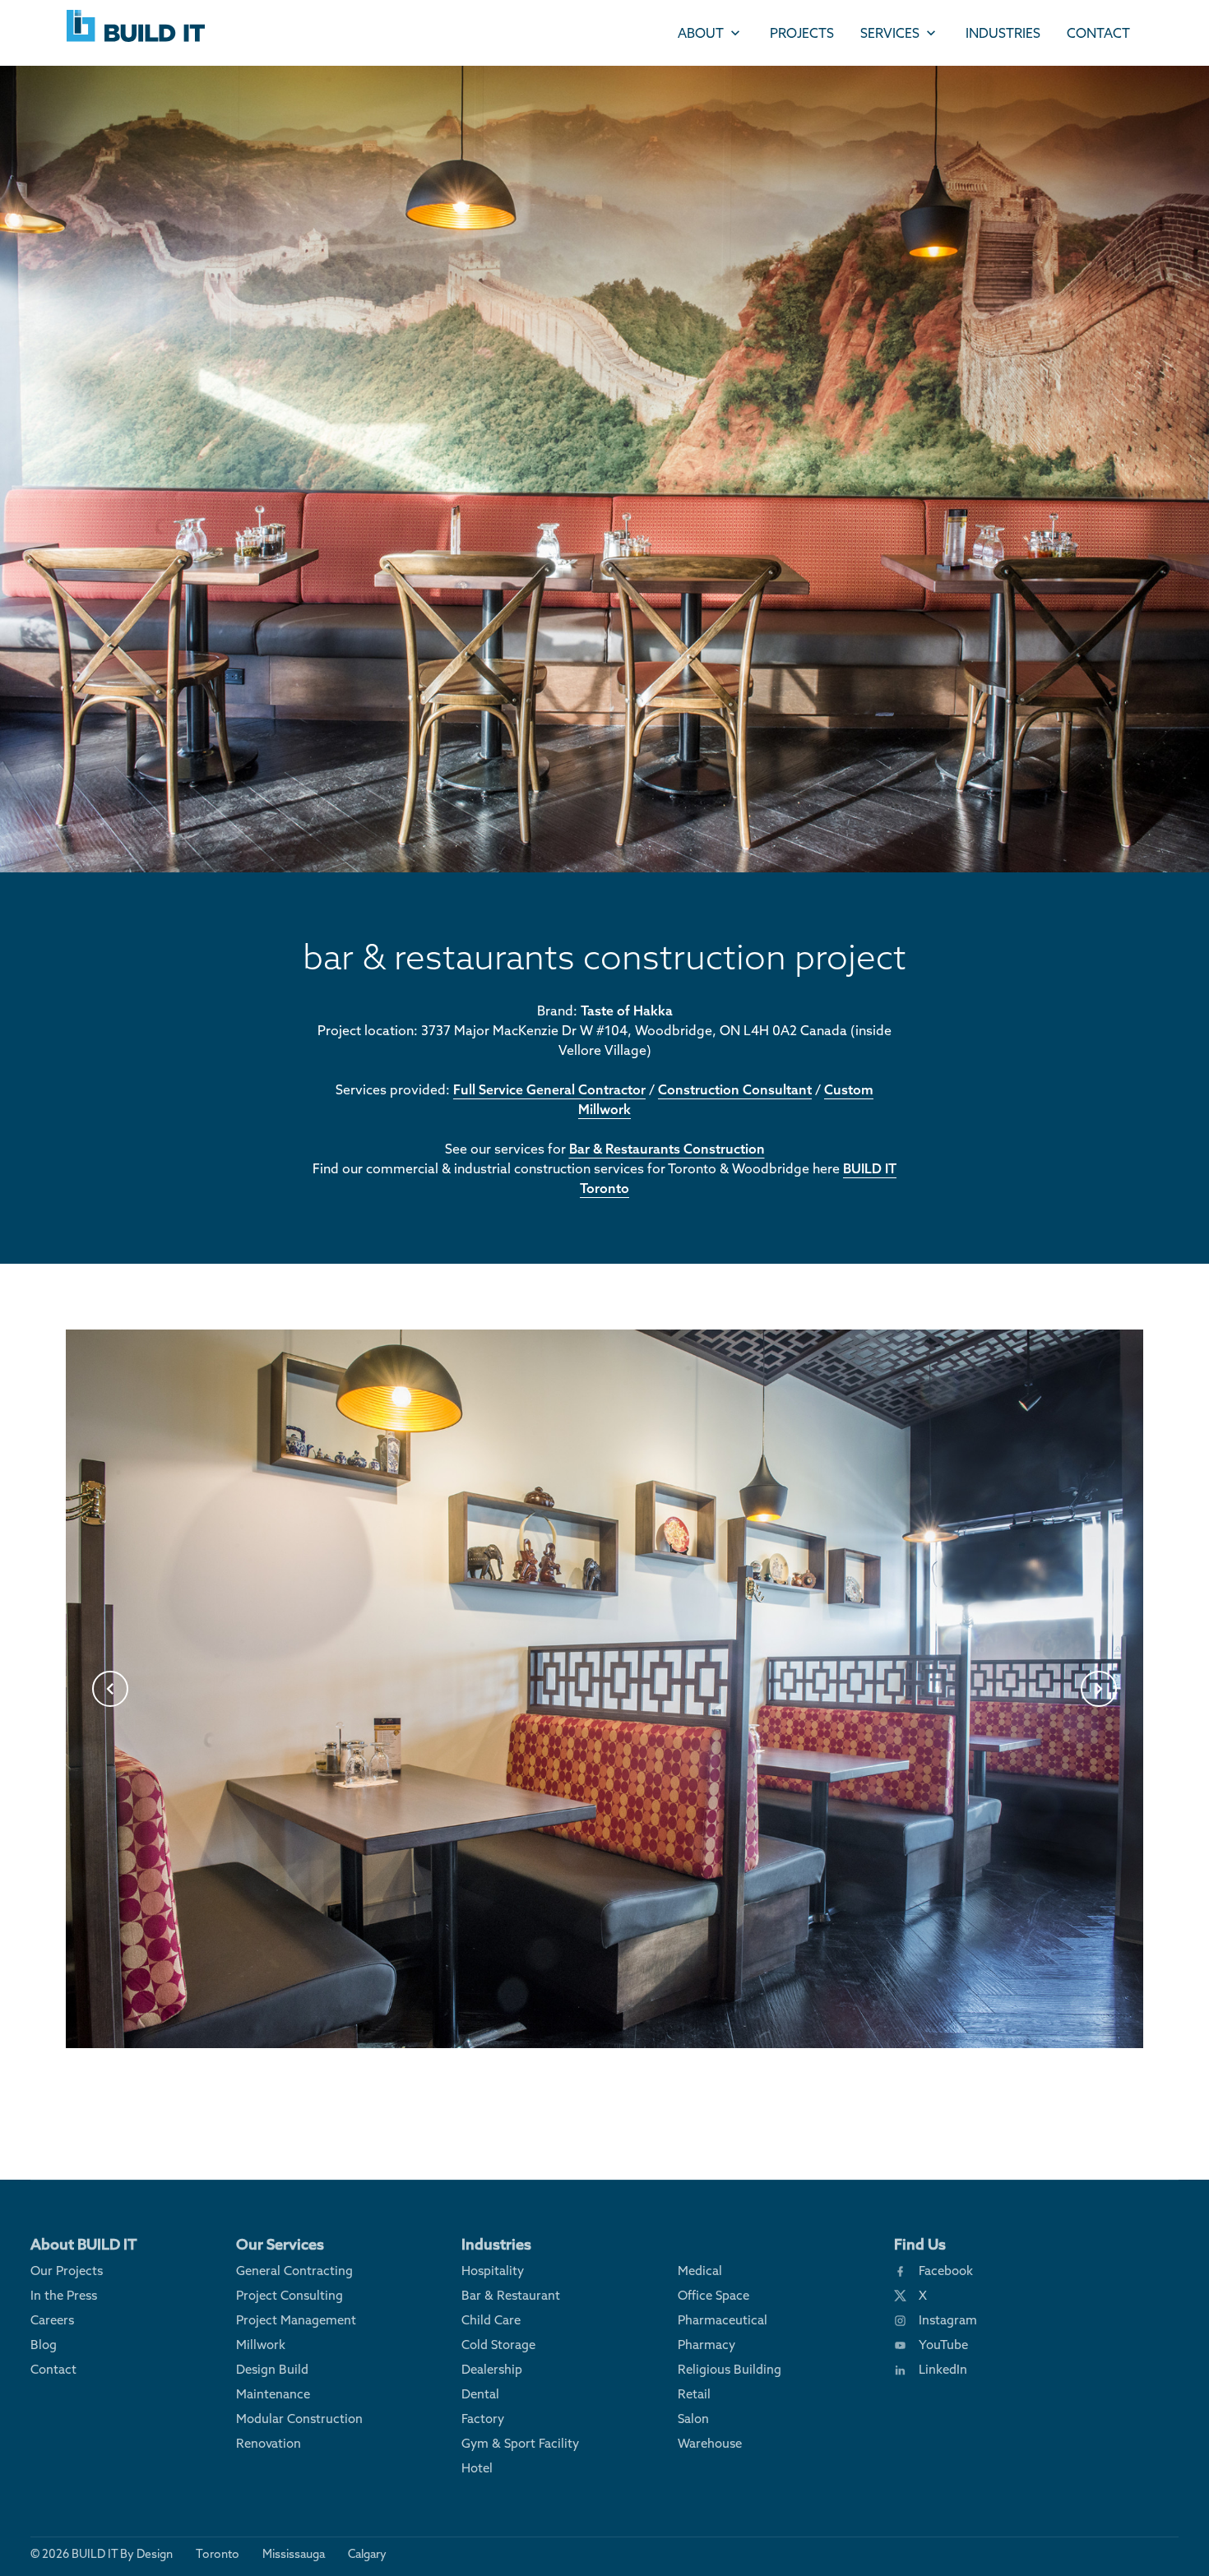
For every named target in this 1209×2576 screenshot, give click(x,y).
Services (890, 33)
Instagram (948, 2320)
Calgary (367, 2554)
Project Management (296, 2320)
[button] (110, 1689)
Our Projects (67, 2271)
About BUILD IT (84, 2244)
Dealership (492, 2369)
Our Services (280, 2244)
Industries (1003, 33)
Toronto (218, 2554)
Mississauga (294, 2554)
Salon (693, 2419)
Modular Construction (299, 2419)
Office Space (713, 2295)
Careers (52, 2320)
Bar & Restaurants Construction (667, 1149)
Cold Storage (498, 2345)
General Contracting (294, 2271)
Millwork (261, 2345)
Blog (44, 2345)
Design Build (272, 2369)
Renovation (269, 2443)
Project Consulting (290, 2295)
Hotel (477, 2468)
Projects (802, 33)
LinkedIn (943, 2369)
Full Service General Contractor (549, 1089)
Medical (700, 2271)
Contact (1098, 33)
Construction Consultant (735, 1089)
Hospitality (493, 2271)
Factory (483, 2419)
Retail (694, 2394)
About (701, 33)
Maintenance (273, 2394)
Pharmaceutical (723, 2320)
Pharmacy (706, 2345)
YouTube (943, 2345)
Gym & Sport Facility (520, 2443)
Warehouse (710, 2443)
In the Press (64, 2295)
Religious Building (730, 2369)
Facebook (946, 2271)
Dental (480, 2394)
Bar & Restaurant (511, 2295)
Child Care (491, 2320)
